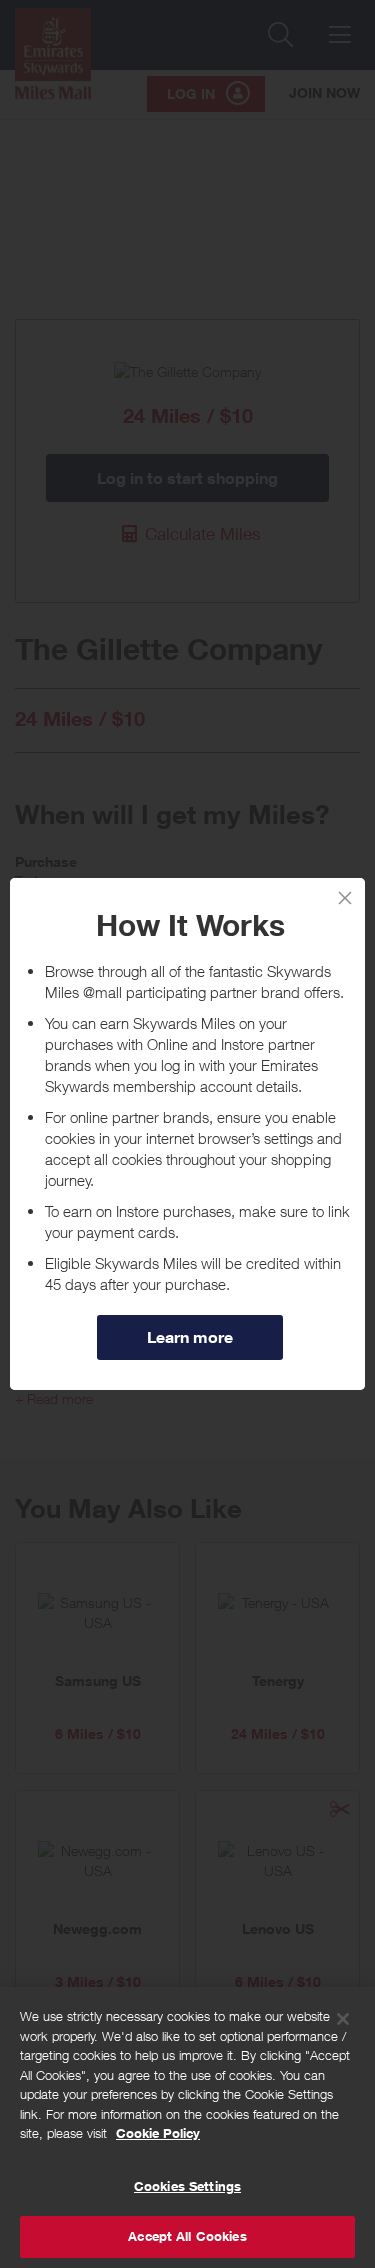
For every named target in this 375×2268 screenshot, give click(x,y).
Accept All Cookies (187, 2236)
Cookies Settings (187, 2186)
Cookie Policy (158, 2133)
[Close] (343, 2019)
